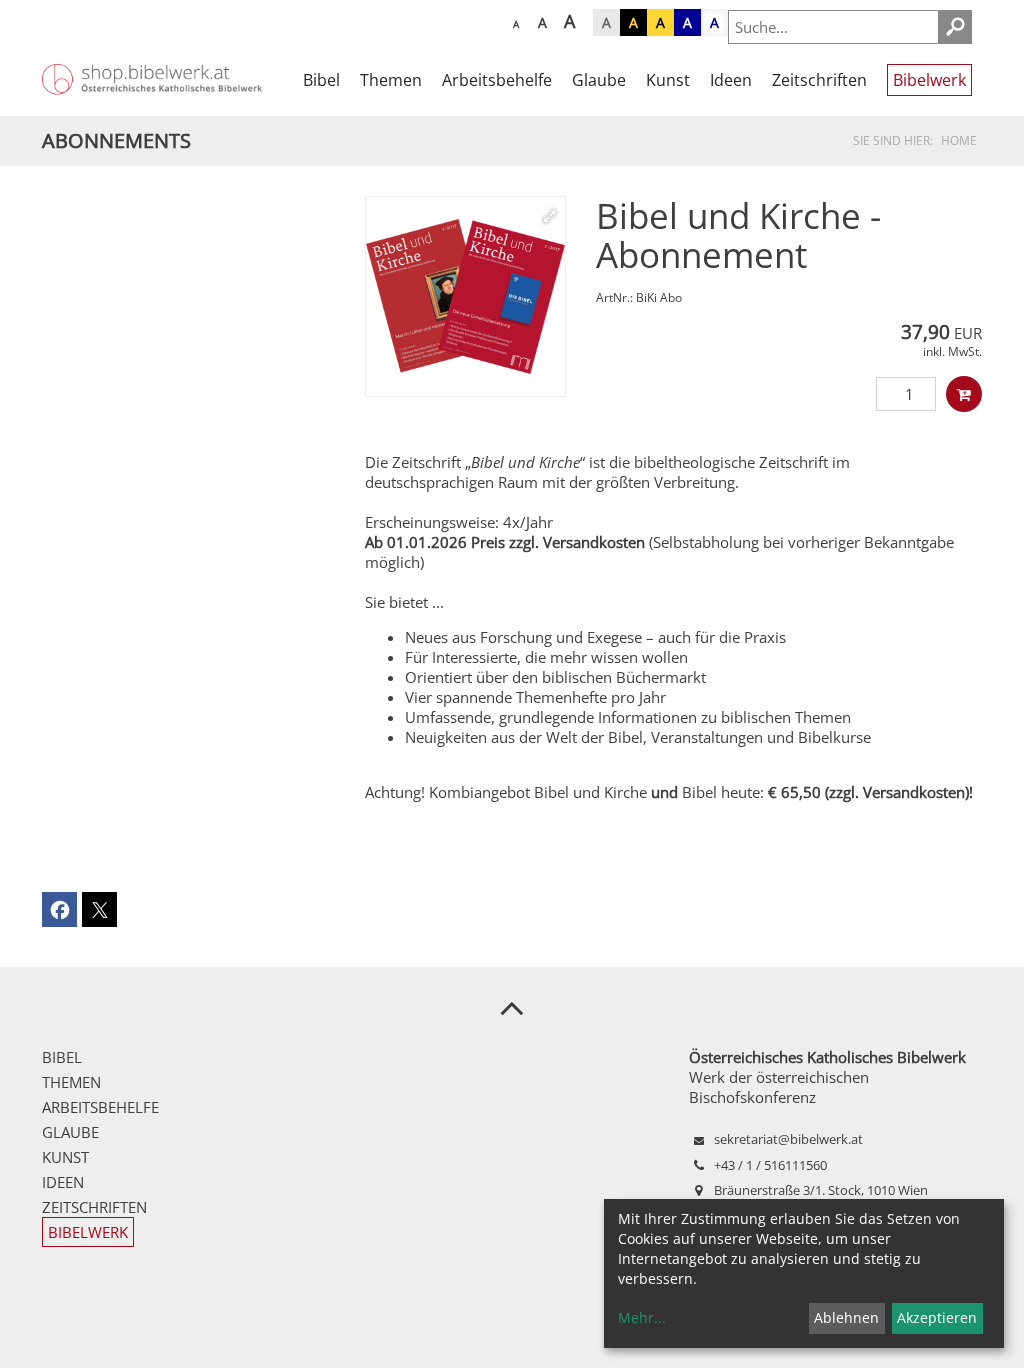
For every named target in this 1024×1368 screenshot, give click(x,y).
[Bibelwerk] (465, 296)
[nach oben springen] (512, 1007)
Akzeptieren (937, 1317)
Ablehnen (846, 1317)
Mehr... (642, 1317)
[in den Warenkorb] (964, 394)
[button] (59, 909)
